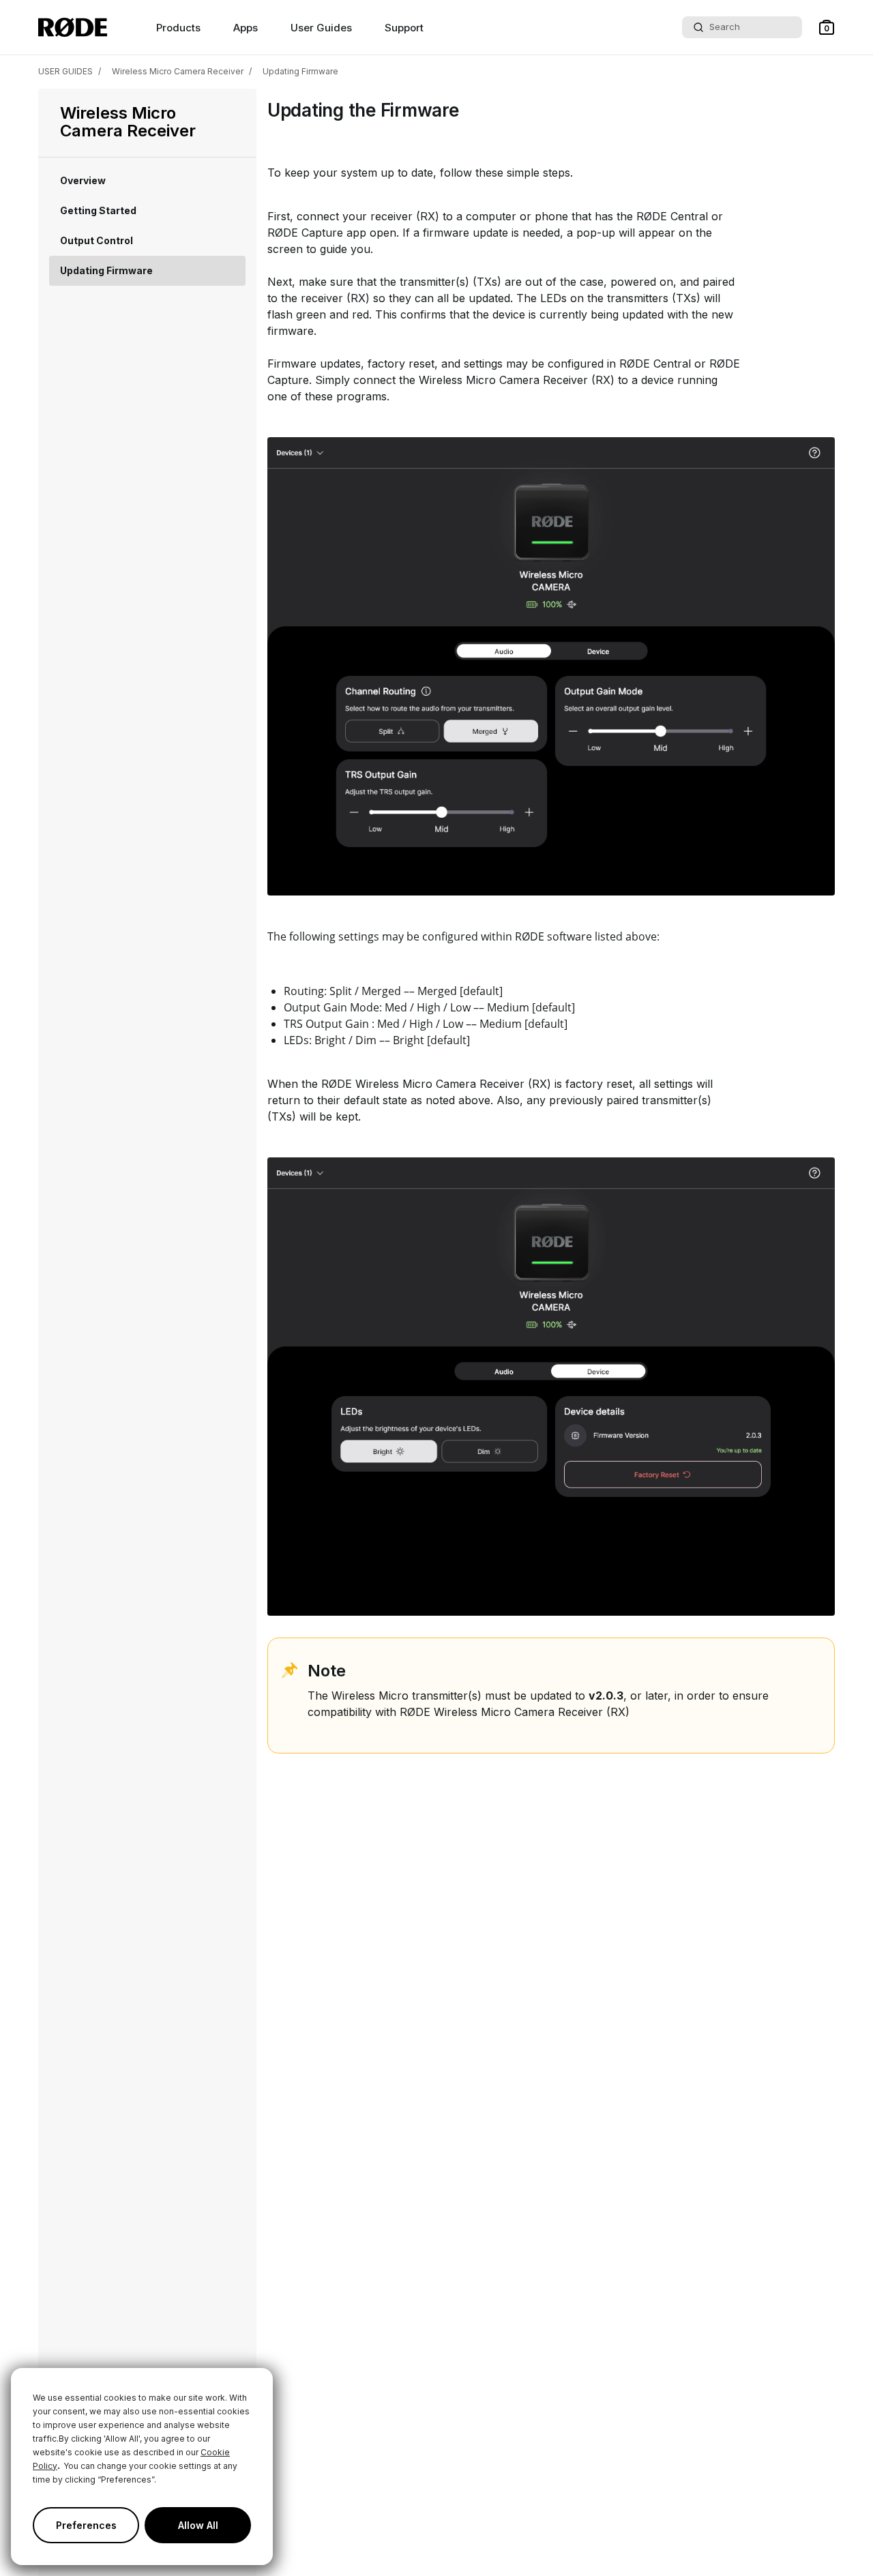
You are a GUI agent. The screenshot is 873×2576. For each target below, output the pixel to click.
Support (404, 28)
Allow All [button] (198, 2525)
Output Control (97, 240)
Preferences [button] (86, 2525)
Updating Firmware (300, 71)
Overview (83, 180)
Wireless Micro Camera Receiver (178, 71)
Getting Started (98, 210)
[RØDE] (73, 27)
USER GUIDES (65, 71)
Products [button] (178, 28)
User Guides (321, 28)
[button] (827, 27)
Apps (246, 28)
